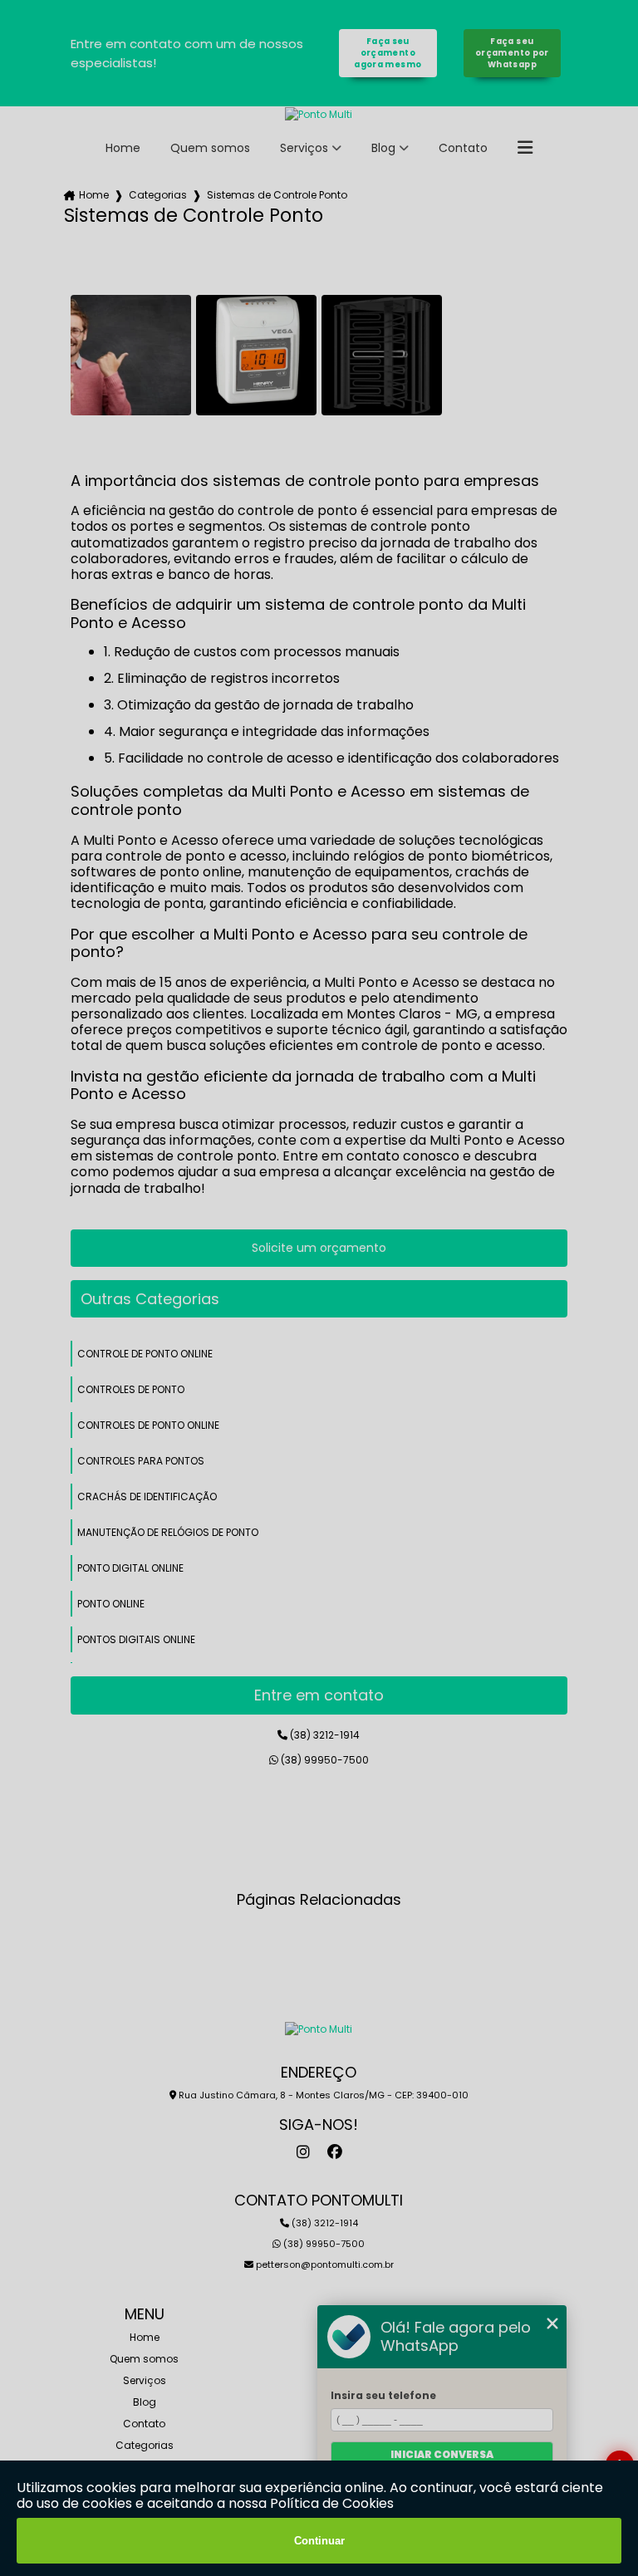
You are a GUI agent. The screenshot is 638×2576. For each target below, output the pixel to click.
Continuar (319, 2541)
